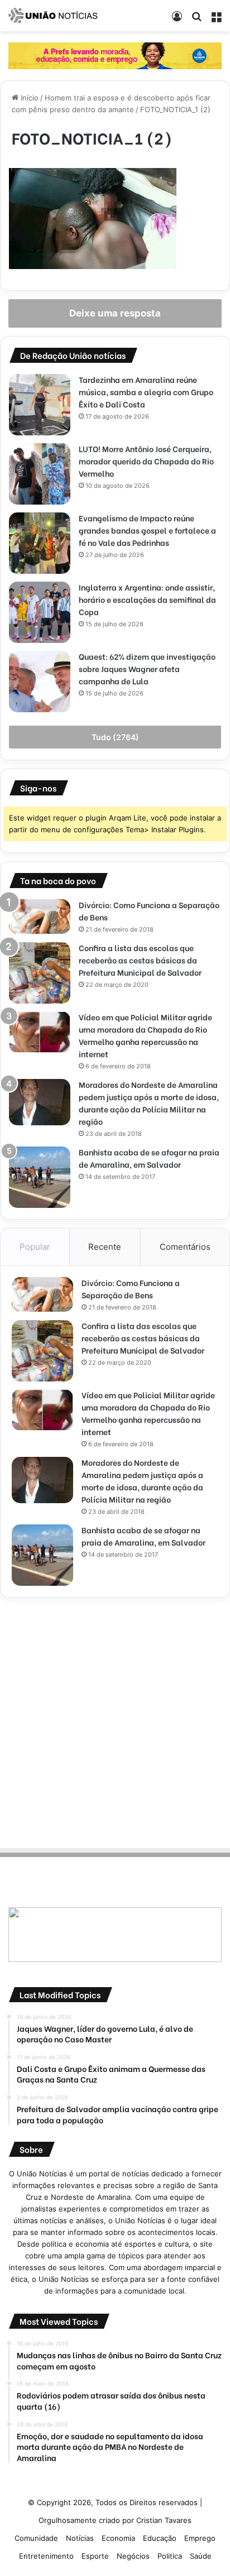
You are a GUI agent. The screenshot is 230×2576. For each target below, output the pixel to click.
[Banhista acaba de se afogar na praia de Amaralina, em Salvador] (40, 1177)
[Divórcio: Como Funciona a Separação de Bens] (40, 917)
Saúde (201, 2556)
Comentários (185, 1247)
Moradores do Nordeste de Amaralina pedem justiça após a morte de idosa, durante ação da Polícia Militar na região (149, 1103)
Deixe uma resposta (115, 313)
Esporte (95, 2556)
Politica (170, 2556)
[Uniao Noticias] (53, 16)
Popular (35, 1247)
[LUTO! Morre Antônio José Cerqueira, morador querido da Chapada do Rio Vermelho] (40, 474)
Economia (118, 2538)
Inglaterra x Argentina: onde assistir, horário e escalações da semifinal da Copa (147, 599)
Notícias (80, 2538)
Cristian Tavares (164, 2520)
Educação (160, 2538)
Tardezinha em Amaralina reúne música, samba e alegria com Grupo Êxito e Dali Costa (146, 392)
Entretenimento (46, 2556)
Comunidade (36, 2538)
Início (28, 98)
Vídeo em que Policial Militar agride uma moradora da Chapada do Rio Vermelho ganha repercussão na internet (145, 1035)
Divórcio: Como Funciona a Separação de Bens (131, 1289)
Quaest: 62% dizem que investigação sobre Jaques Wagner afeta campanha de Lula (147, 668)
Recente (105, 1247)
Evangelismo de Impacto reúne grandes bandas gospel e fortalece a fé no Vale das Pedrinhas (147, 530)
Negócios (133, 2556)
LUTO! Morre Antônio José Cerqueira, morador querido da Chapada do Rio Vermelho (146, 461)
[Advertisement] (115, 1721)
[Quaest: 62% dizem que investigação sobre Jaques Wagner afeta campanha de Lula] (40, 682)
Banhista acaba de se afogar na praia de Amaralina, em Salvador (149, 1158)
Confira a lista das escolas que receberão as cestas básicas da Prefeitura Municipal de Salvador (140, 960)
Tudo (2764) (115, 737)
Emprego (200, 2538)
